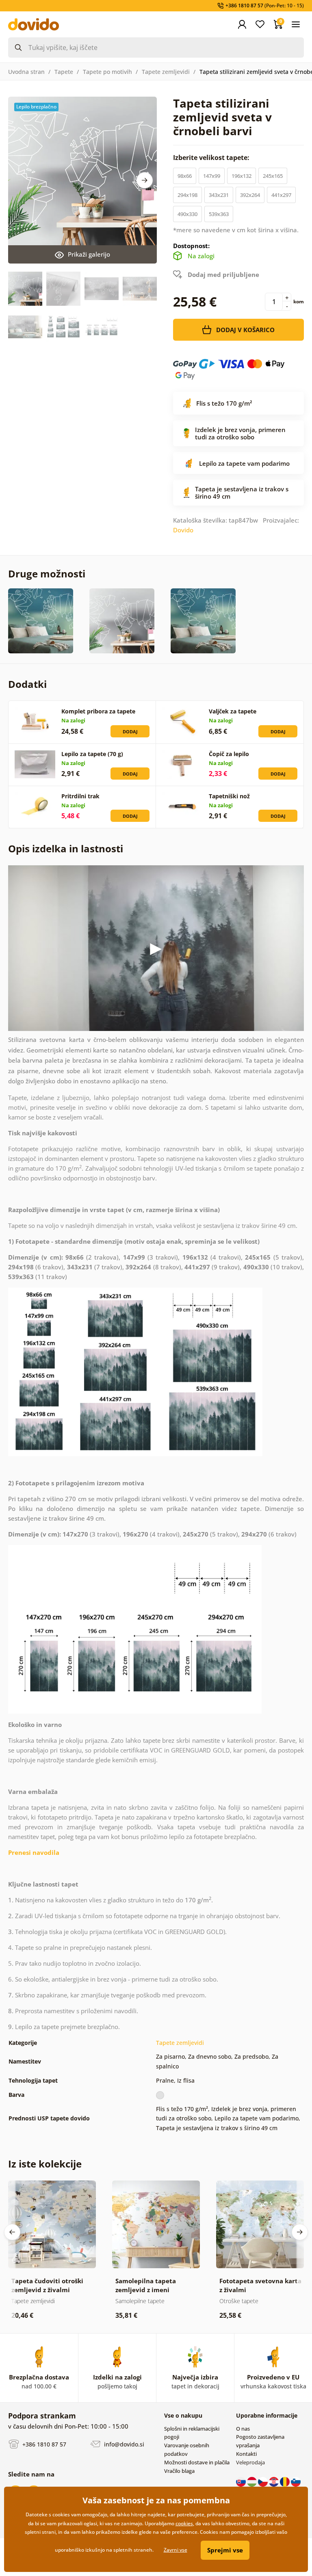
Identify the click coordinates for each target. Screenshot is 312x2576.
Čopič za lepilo (229, 754)
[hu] (252, 2481)
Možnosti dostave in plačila (197, 2462)
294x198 (187, 195)
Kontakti (246, 2454)
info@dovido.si (123, 2444)
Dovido (183, 530)
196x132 (242, 176)
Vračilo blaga (179, 2471)
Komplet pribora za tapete (98, 711)
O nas (243, 2429)
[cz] (263, 2481)
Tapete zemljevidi (166, 72)
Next (145, 180)
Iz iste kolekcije (45, 2164)
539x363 (219, 214)
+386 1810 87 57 (43, 2444)
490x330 (187, 214)
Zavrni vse (175, 2550)
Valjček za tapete (233, 711)
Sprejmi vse (225, 2550)
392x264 (250, 195)
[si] (296, 2481)
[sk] (242, 2481)
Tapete (64, 72)
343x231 (219, 195)
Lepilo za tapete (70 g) (92, 754)
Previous (12, 2232)
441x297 (281, 195)
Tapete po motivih (107, 72)
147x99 (212, 176)
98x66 (185, 176)
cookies (184, 2523)
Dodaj (130, 732)
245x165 (273, 176)
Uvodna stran (26, 72)
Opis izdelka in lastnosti (66, 848)
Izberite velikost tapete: (212, 158)
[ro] (285, 2481)
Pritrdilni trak (80, 796)
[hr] (274, 2481)
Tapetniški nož (229, 796)
